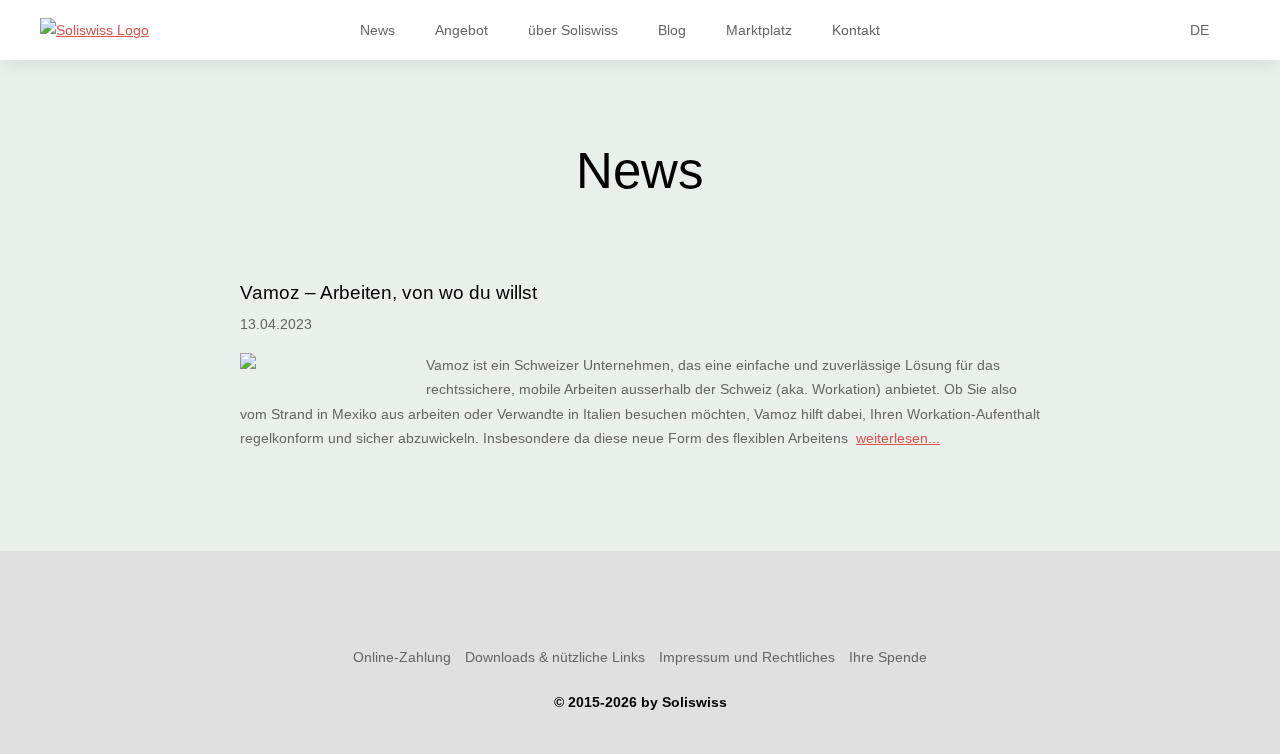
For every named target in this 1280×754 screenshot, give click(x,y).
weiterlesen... (898, 438)
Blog (672, 30)
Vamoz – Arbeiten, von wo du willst (388, 292)
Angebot (461, 30)
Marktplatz (759, 30)
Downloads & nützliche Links (555, 657)
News (377, 30)
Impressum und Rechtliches (747, 657)
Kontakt (856, 30)
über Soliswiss (573, 30)
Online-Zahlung (402, 657)
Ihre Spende (888, 657)
